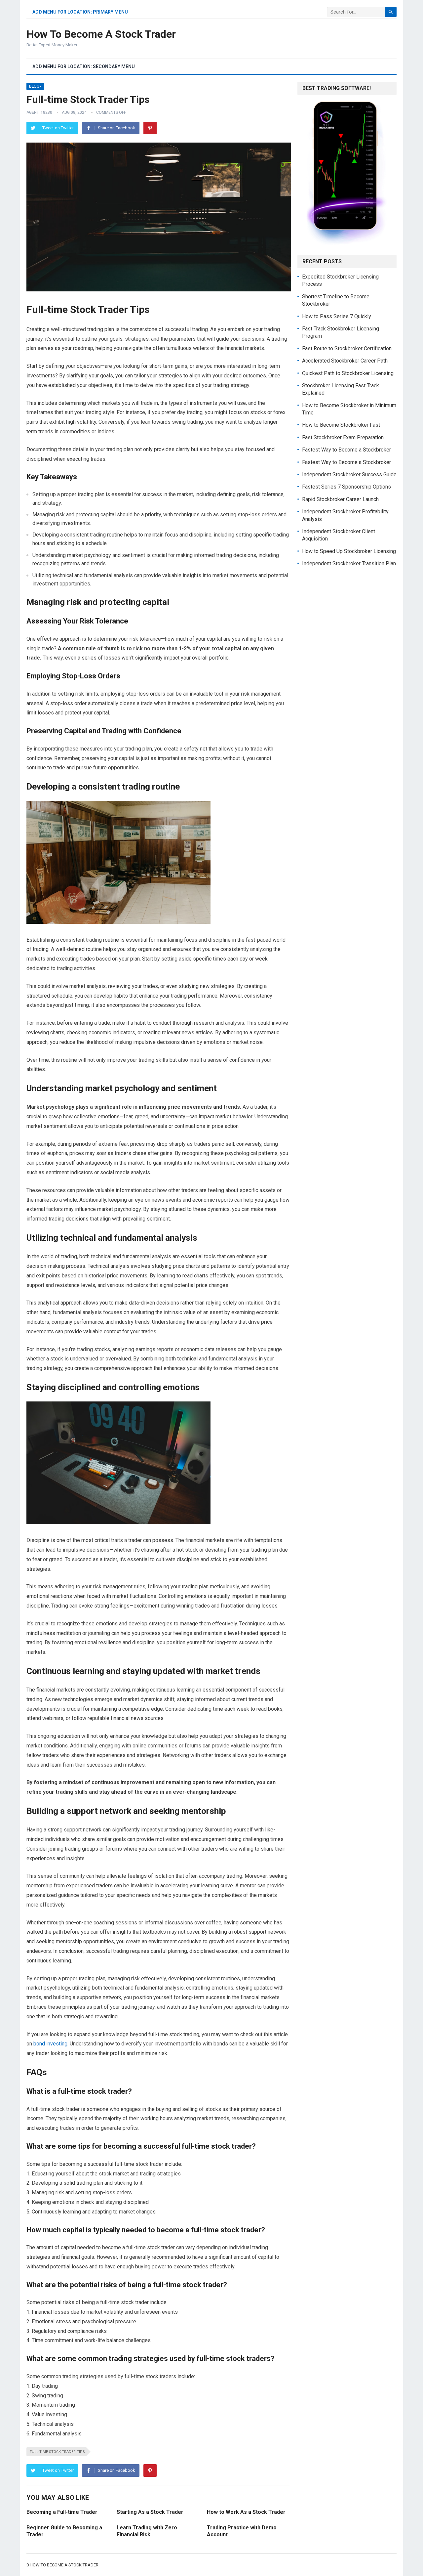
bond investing (50, 2044)
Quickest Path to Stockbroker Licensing (348, 373)
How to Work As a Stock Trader (246, 2512)
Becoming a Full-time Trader (62, 2512)
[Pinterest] (150, 128)
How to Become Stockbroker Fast (341, 425)
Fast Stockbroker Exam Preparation (343, 437)
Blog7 (35, 86)
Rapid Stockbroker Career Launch (340, 499)
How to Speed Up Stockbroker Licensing (349, 551)
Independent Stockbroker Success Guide (349, 474)
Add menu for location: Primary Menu (80, 12)
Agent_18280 (39, 112)
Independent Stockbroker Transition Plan (349, 563)
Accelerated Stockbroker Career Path (345, 361)
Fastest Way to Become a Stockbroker (346, 450)
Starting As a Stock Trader (150, 2512)
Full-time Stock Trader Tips (57, 2452)
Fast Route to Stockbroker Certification (347, 348)
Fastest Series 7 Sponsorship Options (346, 487)
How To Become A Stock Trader (101, 34)
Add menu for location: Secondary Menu (84, 66)
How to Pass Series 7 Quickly (337, 316)
